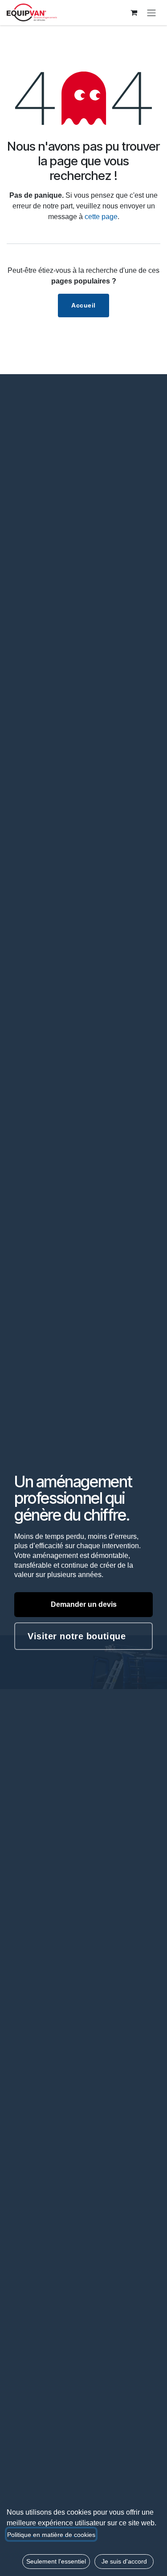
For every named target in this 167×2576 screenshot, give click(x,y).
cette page (101, 217)
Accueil (83, 305)
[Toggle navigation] (151, 13)
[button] (56, 2562)
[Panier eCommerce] (134, 12)
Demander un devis (84, 1604)
